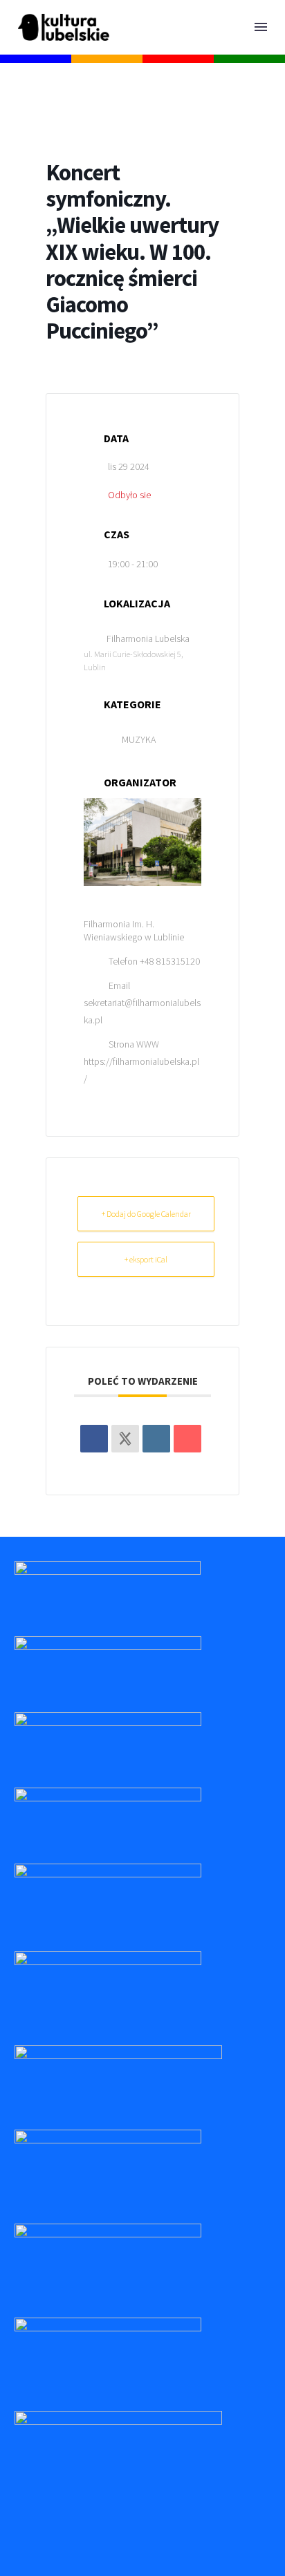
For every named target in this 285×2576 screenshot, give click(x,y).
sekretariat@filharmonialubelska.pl (142, 1011)
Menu (261, 27)
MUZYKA (139, 739)
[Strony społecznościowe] (125, 1439)
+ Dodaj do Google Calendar (146, 1214)
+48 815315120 (170, 961)
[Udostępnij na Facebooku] (94, 1439)
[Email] (187, 1439)
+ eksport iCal (146, 1259)
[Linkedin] (156, 1439)
